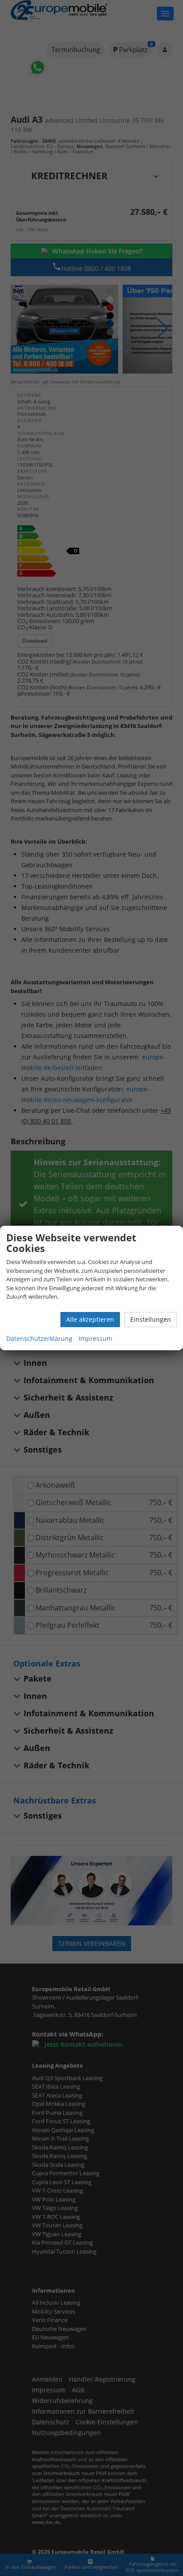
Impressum (95, 1338)
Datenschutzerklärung (39, 1338)
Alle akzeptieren (90, 1319)
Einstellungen (151, 1319)
